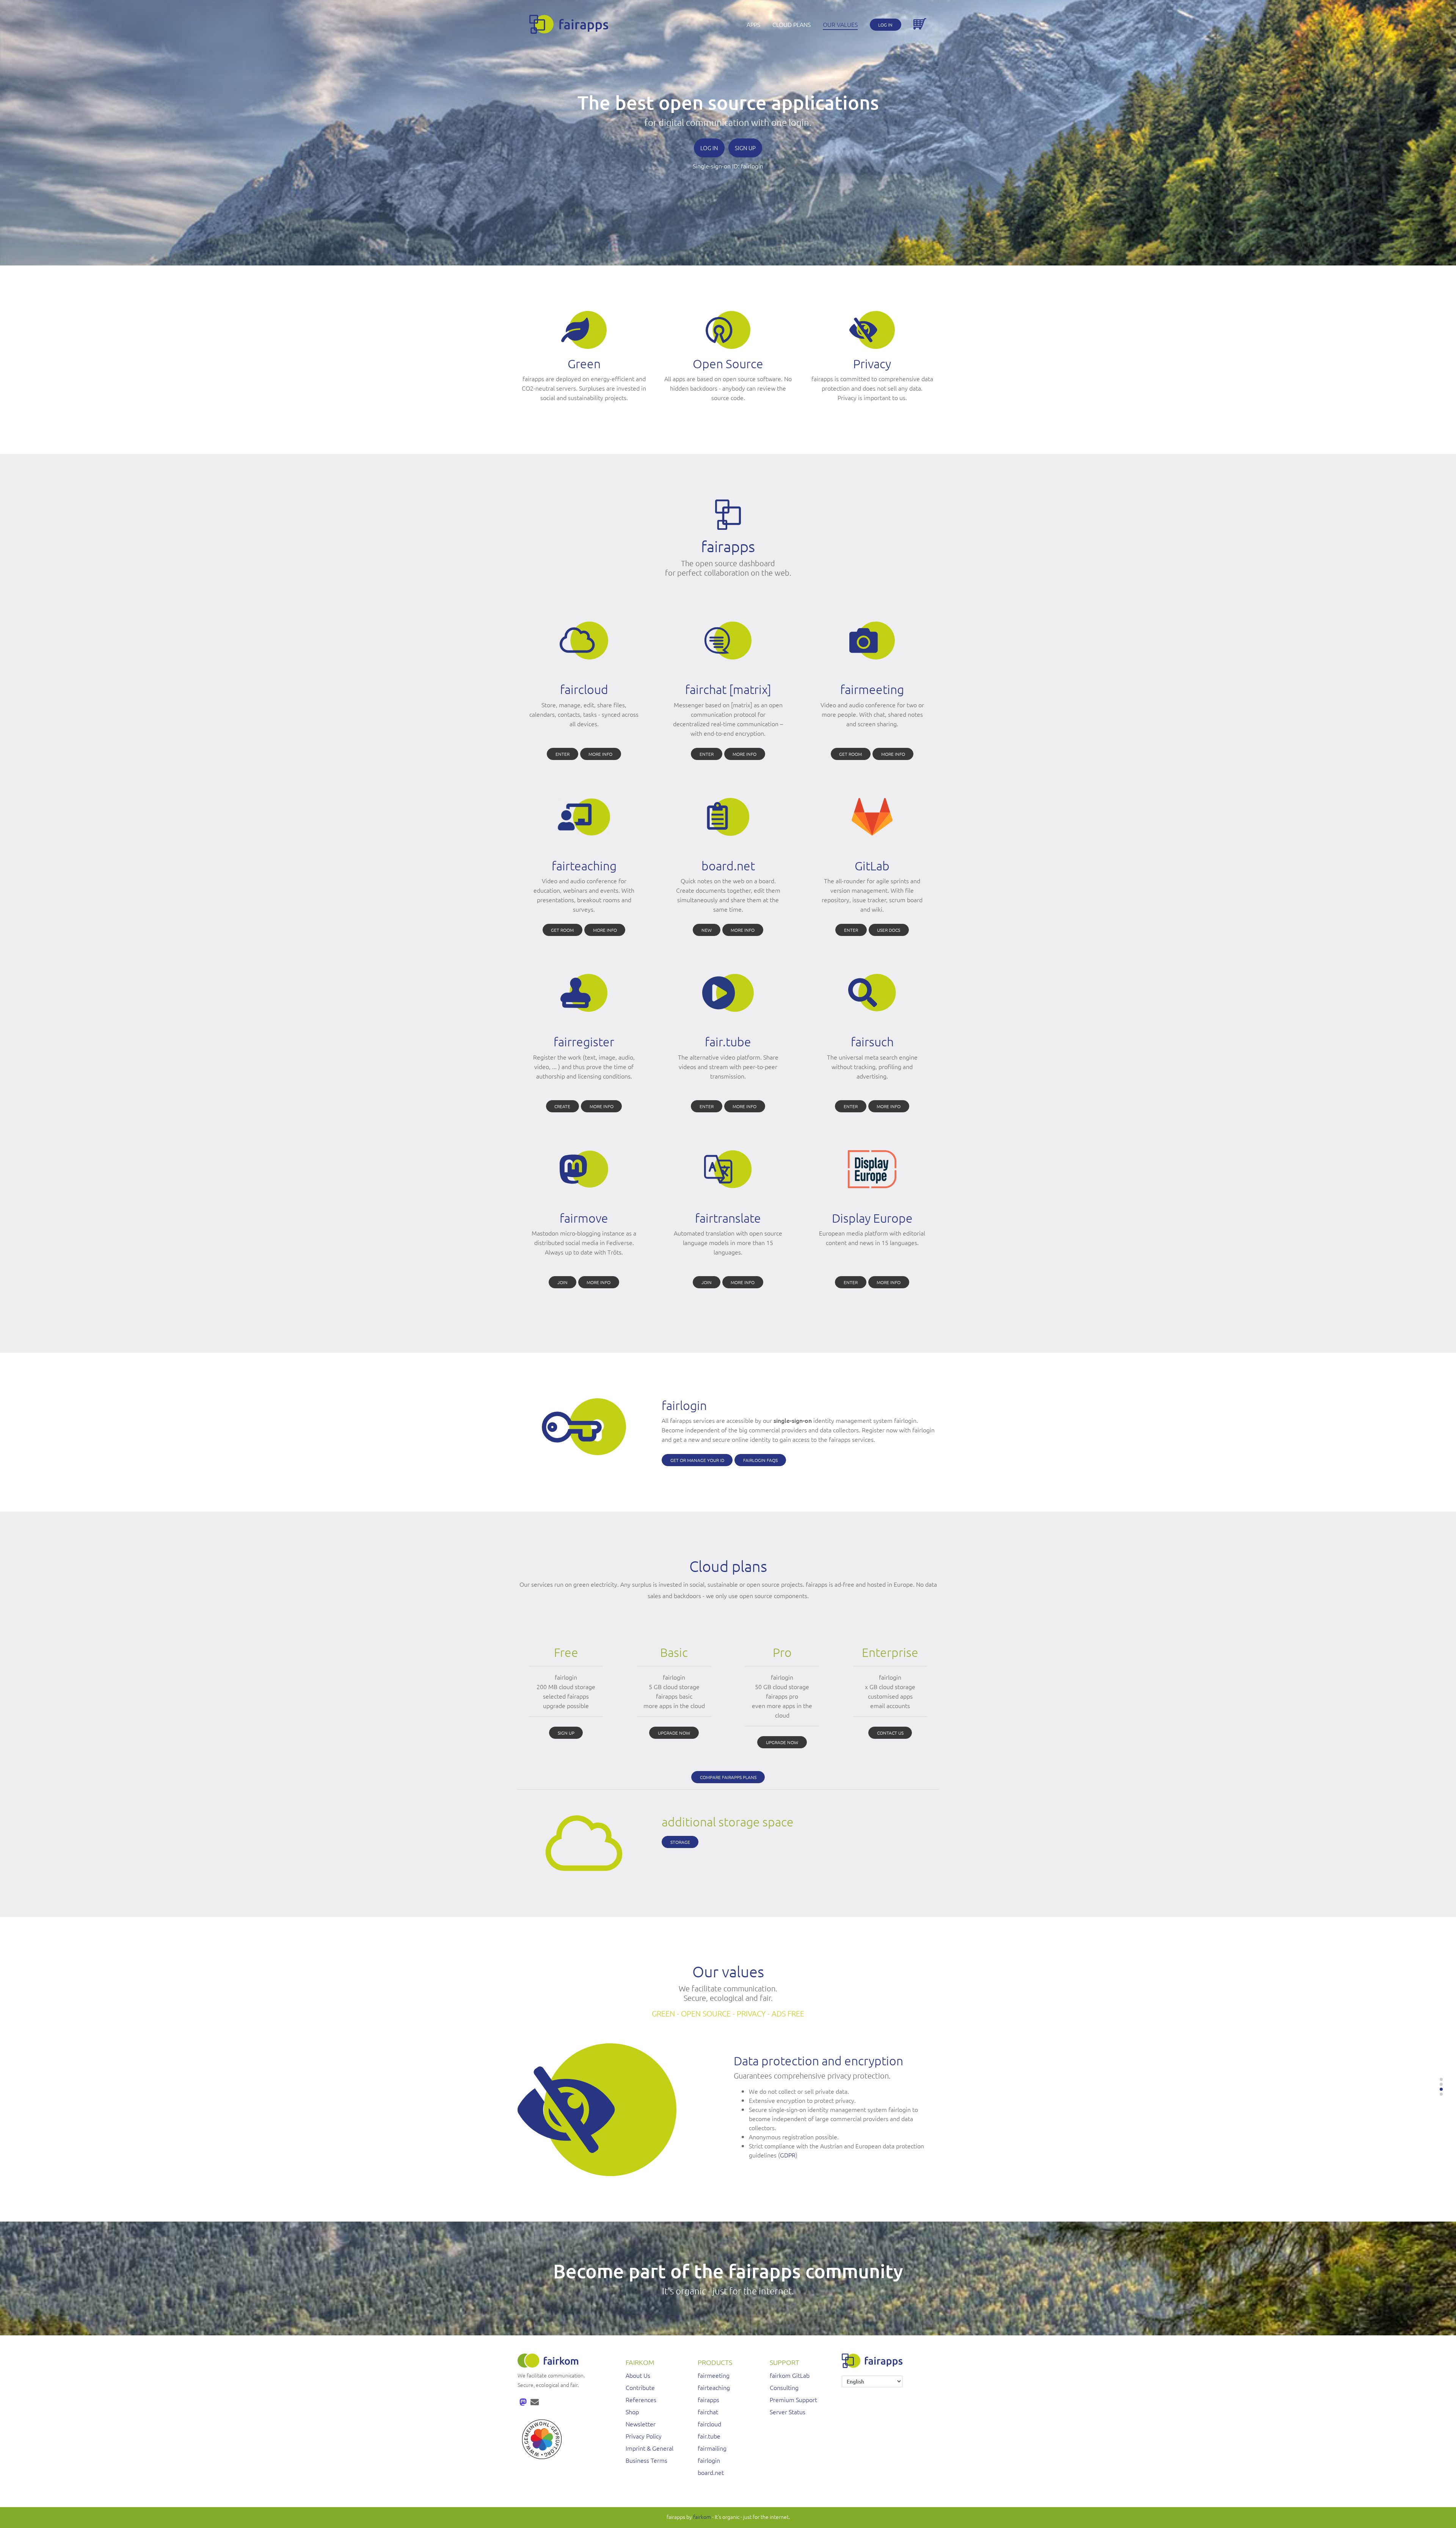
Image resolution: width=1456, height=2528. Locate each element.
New (707, 930)
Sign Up (745, 148)
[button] (1441, 2079)
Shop (632, 2412)
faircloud (709, 2424)
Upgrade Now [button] (674, 1733)
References (641, 2399)
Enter (562, 754)
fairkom (702, 2517)
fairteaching (714, 2387)
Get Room (850, 754)
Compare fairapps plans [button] (728, 1777)
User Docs (889, 930)
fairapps (708, 2399)
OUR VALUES (840, 24)
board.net (711, 2472)
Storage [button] (680, 1842)
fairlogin (752, 166)
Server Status (788, 2412)
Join (562, 1282)
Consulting (784, 2387)
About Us (638, 2375)
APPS (753, 24)
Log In (885, 25)
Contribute (640, 2387)
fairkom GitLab (790, 2375)
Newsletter (641, 2424)
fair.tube (709, 2436)
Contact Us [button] (890, 1733)
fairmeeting (714, 2375)
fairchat (708, 2412)
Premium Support (793, 2399)
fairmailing (712, 2448)
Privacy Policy (644, 2436)
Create (562, 1106)
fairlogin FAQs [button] (760, 1460)
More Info (600, 754)
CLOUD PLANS (792, 24)
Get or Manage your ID (697, 1460)
